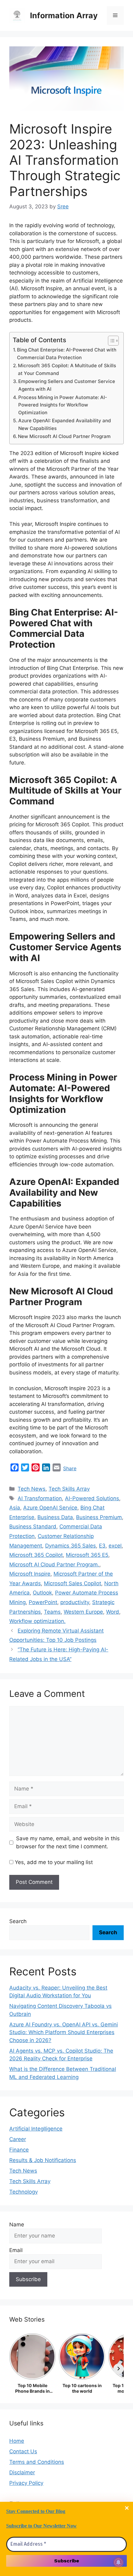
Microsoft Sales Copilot (73, 1583)
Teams (52, 1612)
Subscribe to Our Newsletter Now (41, 2526)
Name (17, 2225)
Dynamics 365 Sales (71, 1546)
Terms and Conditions (37, 2462)
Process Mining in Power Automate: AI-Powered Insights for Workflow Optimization (63, 405)
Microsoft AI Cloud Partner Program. (54, 1565)
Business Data (55, 1517)
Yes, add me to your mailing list (53, 1862)
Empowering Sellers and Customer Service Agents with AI (67, 385)
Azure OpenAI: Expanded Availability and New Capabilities (65, 424)
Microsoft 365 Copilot (36, 1555)
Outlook (42, 1593)
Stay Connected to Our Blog (36, 2511)
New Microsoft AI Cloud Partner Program (64, 436)
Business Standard (33, 1526)
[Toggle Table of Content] (110, 341)
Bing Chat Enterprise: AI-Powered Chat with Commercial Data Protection (67, 354)
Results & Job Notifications (43, 2160)
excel (115, 1546)
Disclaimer (22, 2472)
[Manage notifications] (118, 2562)
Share (70, 1468)
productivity (75, 1602)
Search (18, 1921)
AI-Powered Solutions (92, 1498)
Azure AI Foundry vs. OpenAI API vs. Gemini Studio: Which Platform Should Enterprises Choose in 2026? (64, 2032)
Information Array (64, 15)
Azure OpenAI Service (50, 1508)
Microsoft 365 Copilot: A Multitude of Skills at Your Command (67, 369)
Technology (24, 2192)
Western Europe (83, 1612)
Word (113, 1612)
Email (16, 2250)
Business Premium (99, 1517)
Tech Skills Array (69, 1489)
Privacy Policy (26, 2483)
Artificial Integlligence (36, 2129)
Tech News (32, 1489)
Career (18, 2139)
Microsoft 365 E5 (87, 1555)
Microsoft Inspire (30, 1574)
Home (17, 2441)
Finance (19, 2150)
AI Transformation (40, 1498)
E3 (102, 1546)
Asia (15, 1508)
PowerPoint (43, 1602)
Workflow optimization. (37, 1621)
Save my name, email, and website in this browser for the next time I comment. (68, 1842)
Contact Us (23, 2451)
